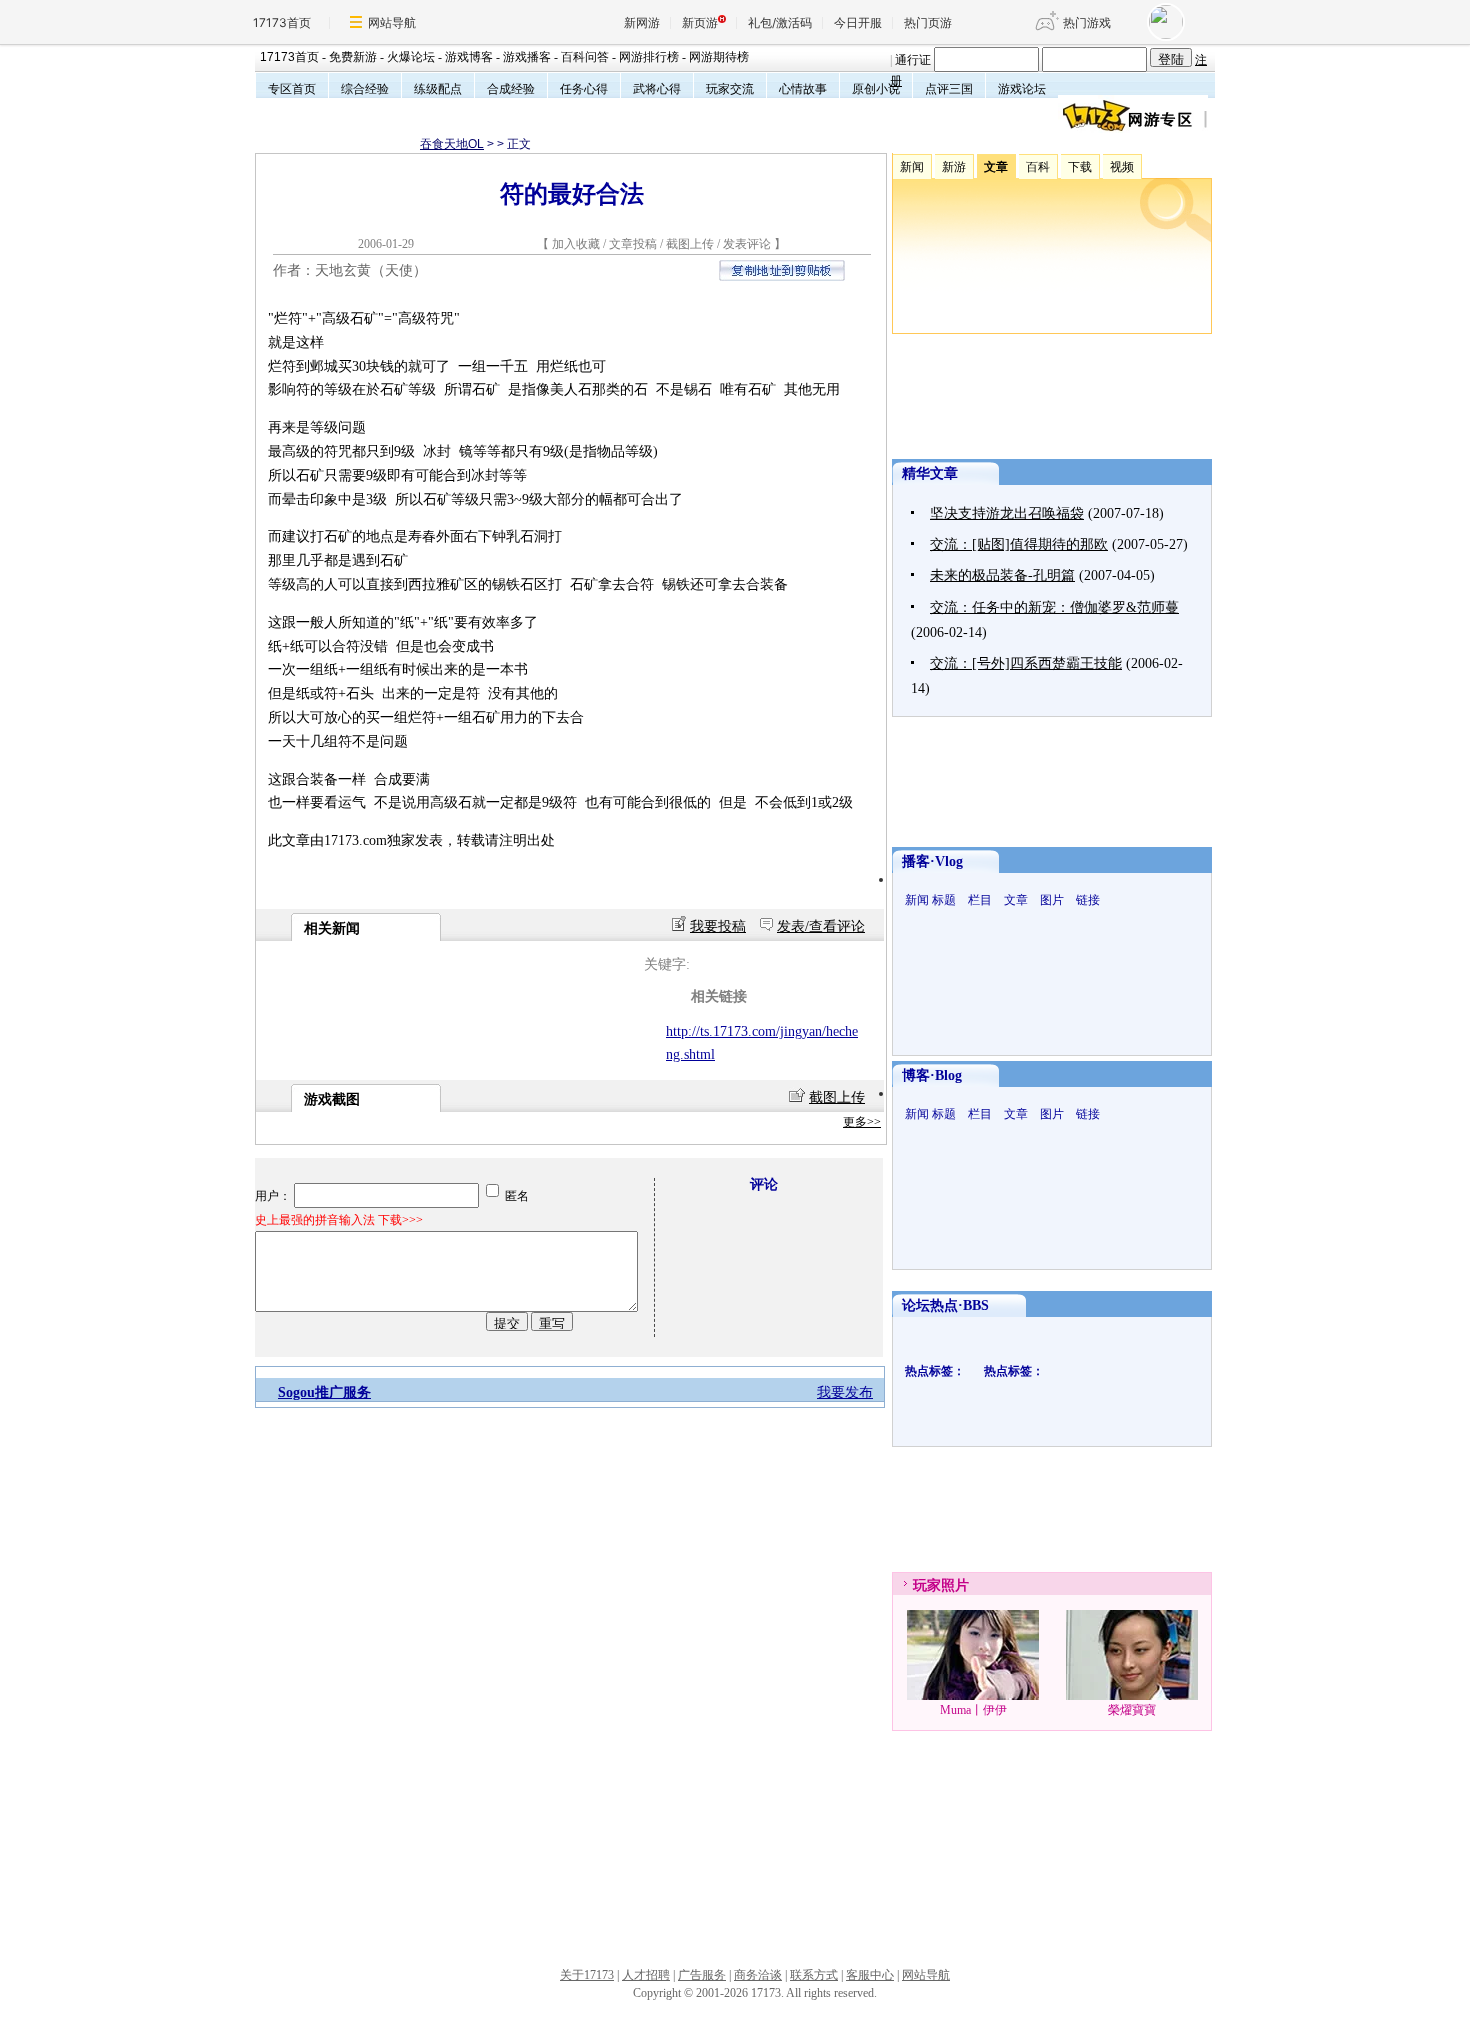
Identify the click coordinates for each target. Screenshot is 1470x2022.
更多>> (862, 1122)
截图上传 (690, 244)
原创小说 (876, 89)
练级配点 (438, 89)
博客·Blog (932, 1075)
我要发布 (845, 1392)
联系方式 (814, 1975)
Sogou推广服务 (324, 1392)
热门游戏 (1087, 22)
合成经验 (511, 89)
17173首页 (282, 22)
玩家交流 (730, 89)
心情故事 (803, 89)
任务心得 (584, 89)
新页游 (700, 22)
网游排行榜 (649, 57)
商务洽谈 (758, 1975)
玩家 (927, 1585)
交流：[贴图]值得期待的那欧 (1019, 544)
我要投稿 (718, 926)
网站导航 (392, 22)
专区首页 (292, 89)
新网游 (642, 22)
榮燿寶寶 (1132, 1710)
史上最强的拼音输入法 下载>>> (339, 1220)
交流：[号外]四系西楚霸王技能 (1026, 663)
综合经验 (365, 89)
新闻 (917, 900)
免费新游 (353, 57)
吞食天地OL (452, 144)
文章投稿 (634, 244)
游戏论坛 (1022, 89)
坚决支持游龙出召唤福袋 (1007, 513)
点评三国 (949, 89)
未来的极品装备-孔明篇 (1002, 575)
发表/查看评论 (821, 926)
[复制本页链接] (782, 276)
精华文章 (930, 473)
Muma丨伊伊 (973, 1710)
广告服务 (702, 1975)
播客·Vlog (932, 861)
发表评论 (747, 244)
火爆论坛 (411, 57)
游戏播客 (527, 57)
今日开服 (858, 22)
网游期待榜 (719, 57)
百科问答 (585, 57)
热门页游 (928, 22)
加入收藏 (576, 244)
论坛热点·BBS (945, 1305)
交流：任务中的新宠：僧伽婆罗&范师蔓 (1054, 607)
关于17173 (587, 1975)
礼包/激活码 (780, 22)
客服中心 (870, 1975)
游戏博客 (469, 57)
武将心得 (657, 89)
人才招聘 (646, 1975)
